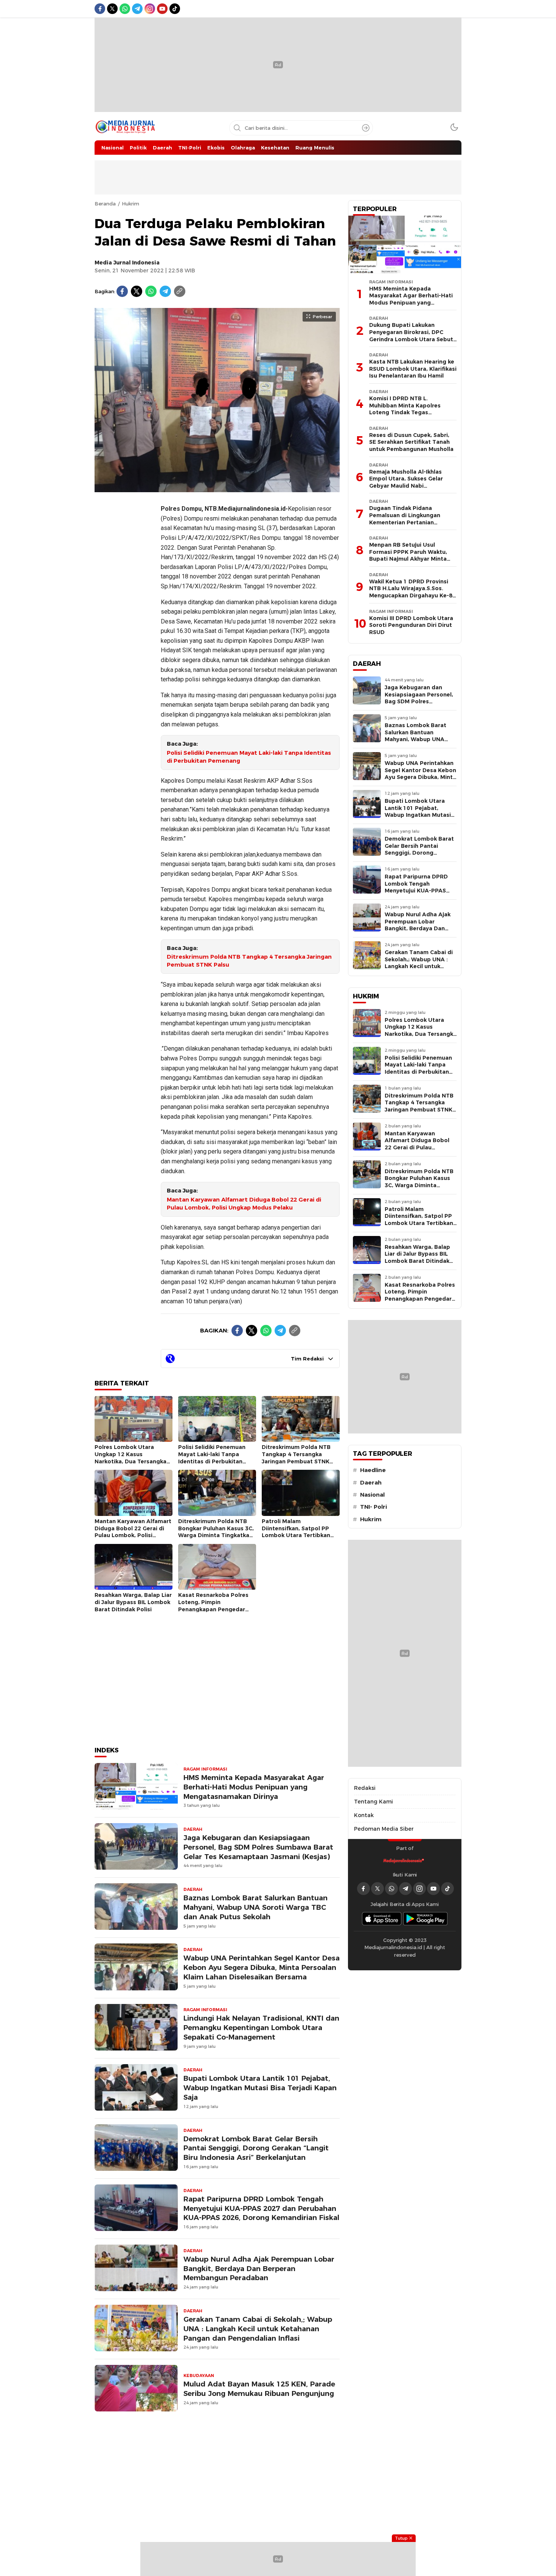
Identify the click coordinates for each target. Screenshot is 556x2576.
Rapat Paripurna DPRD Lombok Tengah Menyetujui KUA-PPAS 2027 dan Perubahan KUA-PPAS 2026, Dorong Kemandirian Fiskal (261, 2208)
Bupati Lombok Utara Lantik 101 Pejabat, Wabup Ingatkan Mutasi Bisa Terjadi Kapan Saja (260, 2088)
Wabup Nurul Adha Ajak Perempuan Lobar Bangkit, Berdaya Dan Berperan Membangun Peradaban (259, 2269)
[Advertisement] (125, 611)
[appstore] (382, 1919)
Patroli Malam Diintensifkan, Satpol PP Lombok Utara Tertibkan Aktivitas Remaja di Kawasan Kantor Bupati (296, 1535)
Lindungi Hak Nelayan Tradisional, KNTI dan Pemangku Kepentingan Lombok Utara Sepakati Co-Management (261, 2028)
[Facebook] (122, 291)
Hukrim (130, 204)
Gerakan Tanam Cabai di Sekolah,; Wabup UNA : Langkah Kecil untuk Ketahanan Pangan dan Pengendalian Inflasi (258, 2329)
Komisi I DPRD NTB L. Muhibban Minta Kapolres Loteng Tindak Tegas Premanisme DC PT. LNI (405, 409)
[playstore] (426, 1919)
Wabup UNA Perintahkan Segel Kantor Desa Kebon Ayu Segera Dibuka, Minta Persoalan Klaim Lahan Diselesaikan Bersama (262, 1967)
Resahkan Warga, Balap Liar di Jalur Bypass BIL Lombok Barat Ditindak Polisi (133, 1602)
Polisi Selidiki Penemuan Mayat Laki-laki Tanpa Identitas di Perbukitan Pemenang (249, 757)
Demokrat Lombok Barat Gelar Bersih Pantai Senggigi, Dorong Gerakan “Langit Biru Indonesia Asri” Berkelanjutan (256, 2148)
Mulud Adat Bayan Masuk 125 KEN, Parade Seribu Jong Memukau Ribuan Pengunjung (259, 2389)
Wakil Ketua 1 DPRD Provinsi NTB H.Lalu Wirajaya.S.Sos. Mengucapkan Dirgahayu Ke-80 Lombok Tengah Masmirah (412, 592)
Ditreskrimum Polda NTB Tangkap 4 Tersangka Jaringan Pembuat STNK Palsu (249, 961)
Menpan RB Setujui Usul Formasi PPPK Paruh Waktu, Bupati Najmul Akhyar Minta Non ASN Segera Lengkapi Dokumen (408, 559)
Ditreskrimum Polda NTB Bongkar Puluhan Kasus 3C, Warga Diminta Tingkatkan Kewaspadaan (216, 1532)
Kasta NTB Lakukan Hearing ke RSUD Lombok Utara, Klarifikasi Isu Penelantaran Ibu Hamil (413, 369)
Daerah (371, 1483)
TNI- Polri (374, 1507)
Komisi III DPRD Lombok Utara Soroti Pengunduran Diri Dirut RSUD (411, 625)
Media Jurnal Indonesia (127, 263)
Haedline (373, 1470)
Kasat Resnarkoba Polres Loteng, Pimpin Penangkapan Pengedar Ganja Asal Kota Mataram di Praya (214, 1609)
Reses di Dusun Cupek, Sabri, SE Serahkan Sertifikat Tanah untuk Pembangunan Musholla (411, 442)
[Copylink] (180, 291)
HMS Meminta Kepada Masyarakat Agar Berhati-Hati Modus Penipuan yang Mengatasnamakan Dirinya (254, 1787)
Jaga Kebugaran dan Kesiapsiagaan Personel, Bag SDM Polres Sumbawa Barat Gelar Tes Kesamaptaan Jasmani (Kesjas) (258, 1847)
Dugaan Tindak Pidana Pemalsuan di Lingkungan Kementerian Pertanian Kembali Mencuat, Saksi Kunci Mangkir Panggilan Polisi (410, 522)
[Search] (366, 128)
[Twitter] (137, 291)
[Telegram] (165, 291)
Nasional (372, 1495)
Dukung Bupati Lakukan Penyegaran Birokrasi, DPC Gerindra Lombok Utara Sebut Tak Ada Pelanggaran (411, 336)
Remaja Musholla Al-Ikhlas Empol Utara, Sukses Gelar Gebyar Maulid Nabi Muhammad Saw (406, 482)
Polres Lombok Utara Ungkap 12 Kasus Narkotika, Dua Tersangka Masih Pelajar (130, 1458)
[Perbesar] (217, 488)
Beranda (105, 204)
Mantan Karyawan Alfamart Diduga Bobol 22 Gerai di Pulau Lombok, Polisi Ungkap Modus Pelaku (244, 1204)
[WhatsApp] (151, 291)
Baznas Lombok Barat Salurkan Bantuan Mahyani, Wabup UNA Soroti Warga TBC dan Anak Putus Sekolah (255, 1907)
